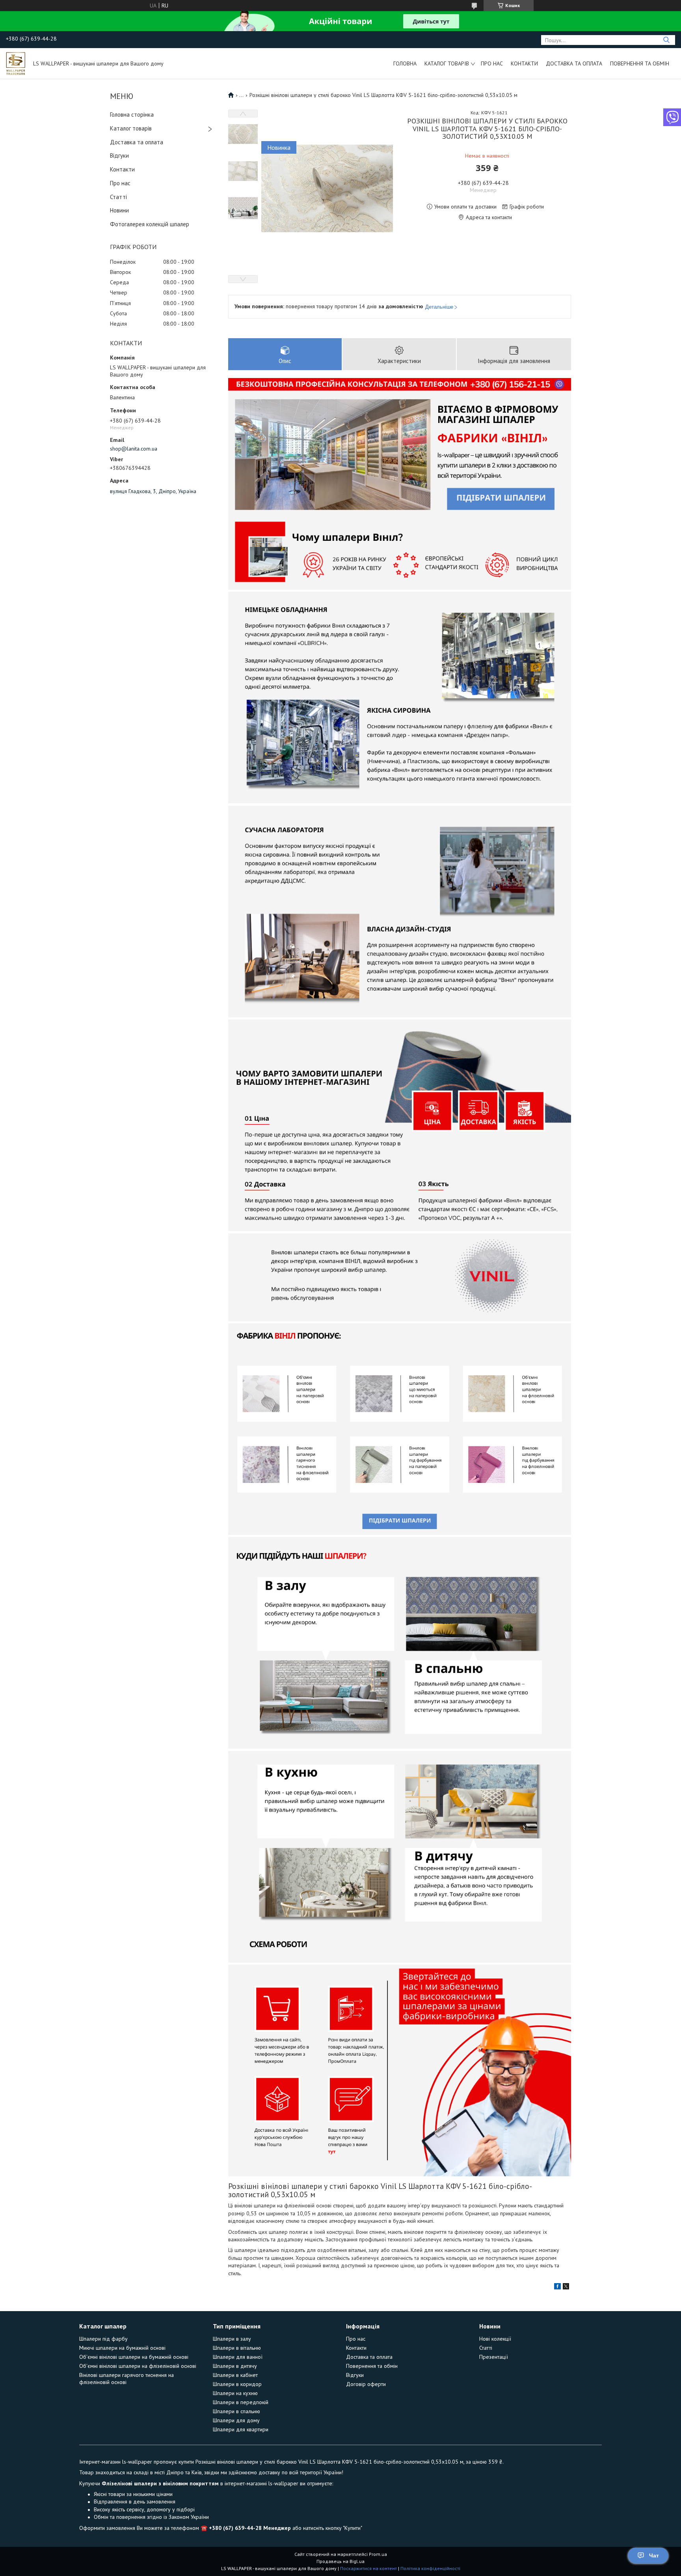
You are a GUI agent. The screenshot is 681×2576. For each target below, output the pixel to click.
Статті (118, 197)
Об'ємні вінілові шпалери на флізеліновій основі (138, 2366)
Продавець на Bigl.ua (340, 2561)
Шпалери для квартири (241, 2429)
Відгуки (119, 156)
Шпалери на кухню (235, 2393)
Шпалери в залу (232, 2339)
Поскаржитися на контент (368, 2568)
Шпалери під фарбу (103, 2339)
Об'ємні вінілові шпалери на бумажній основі (134, 2357)
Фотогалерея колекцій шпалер (150, 224)
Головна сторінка (132, 115)
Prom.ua (378, 2554)
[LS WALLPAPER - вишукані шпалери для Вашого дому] (16, 63)
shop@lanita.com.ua (134, 449)
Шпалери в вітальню (237, 2348)
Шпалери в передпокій (241, 2402)
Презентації (494, 2357)
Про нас (492, 63)
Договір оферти (366, 2384)
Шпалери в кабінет (235, 2375)
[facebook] (557, 2287)
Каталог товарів (447, 63)
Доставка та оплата (574, 63)
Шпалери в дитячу (235, 2366)
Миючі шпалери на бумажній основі (122, 2348)
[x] (566, 2287)
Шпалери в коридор (237, 2384)
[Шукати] (666, 40)
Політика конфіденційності (430, 2568)
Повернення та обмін (640, 63)
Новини (119, 210)
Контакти (524, 63)
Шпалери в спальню (236, 2411)
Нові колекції (495, 2339)
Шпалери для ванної (238, 2357)
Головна (405, 63)
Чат (654, 2556)
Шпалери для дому (236, 2420)
